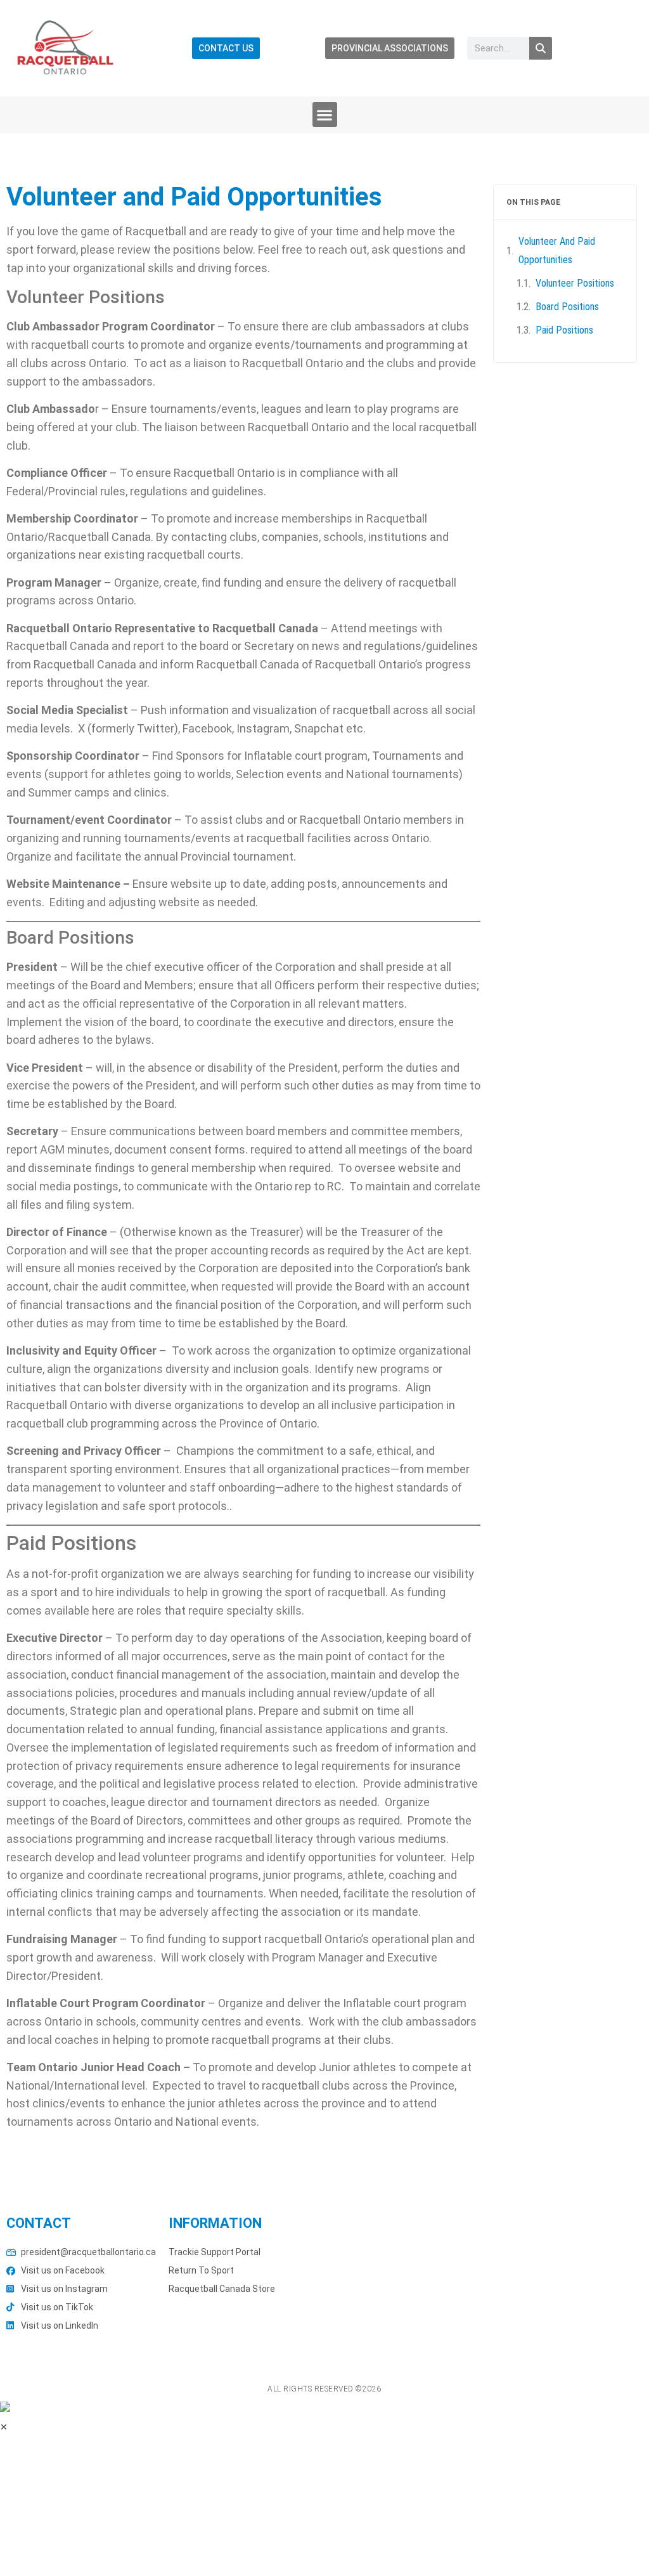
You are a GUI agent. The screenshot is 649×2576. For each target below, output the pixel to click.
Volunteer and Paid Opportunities (557, 250)
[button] (325, 114)
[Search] (541, 48)
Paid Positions (564, 330)
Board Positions (567, 307)
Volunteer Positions (575, 283)
